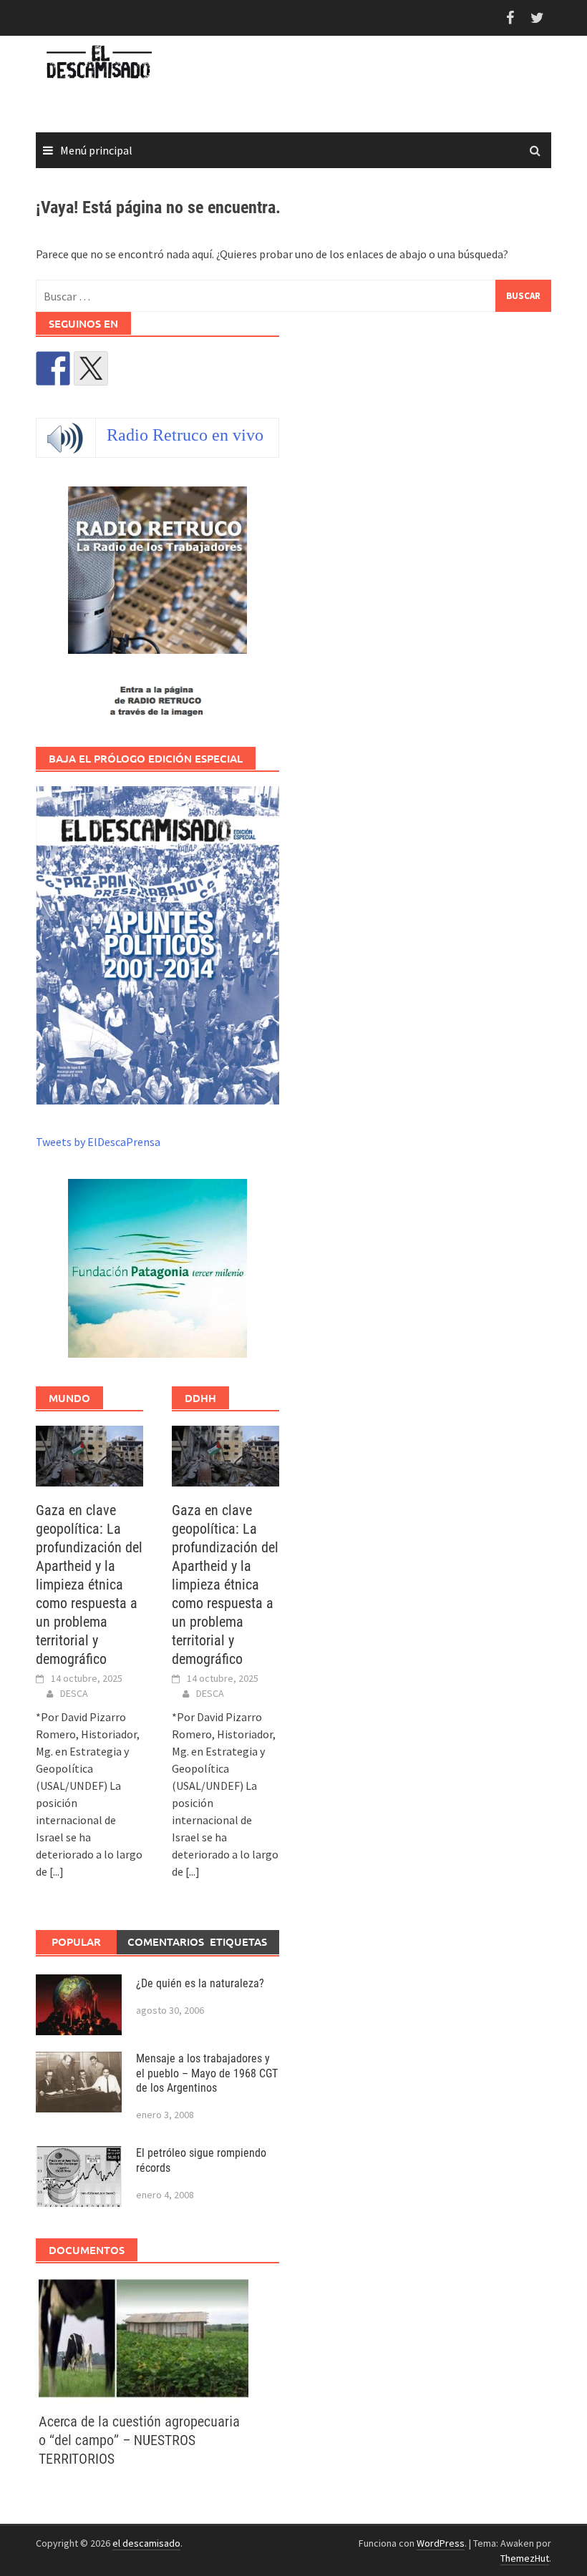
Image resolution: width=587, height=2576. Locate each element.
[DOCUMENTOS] (142, 2371)
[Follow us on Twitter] (91, 368)
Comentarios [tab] (162, 1941)
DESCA (74, 1693)
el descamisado (146, 2543)
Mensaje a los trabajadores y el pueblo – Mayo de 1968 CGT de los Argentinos (207, 2073)
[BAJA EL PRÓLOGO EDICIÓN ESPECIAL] (157, 945)
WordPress (441, 2543)
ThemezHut (525, 2558)
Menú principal (96, 150)
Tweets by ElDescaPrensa (98, 1142)
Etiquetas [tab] (238, 1941)
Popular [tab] (76, 1941)
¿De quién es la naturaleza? (200, 1983)
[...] (57, 1871)
